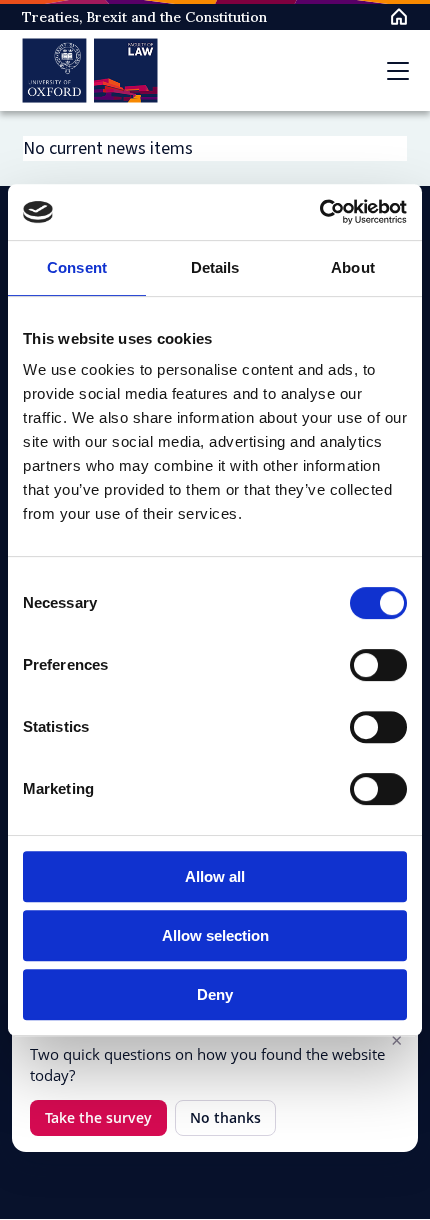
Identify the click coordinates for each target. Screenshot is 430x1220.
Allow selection (215, 935)
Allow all (215, 876)
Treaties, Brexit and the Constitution (144, 17)
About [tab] (353, 267)
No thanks (225, 1117)
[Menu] (398, 71)
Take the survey (98, 1117)
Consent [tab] (77, 267)
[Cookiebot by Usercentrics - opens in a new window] (319, 212)
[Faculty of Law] (90, 70)
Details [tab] (215, 267)
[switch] (378, 665)
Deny (215, 994)
